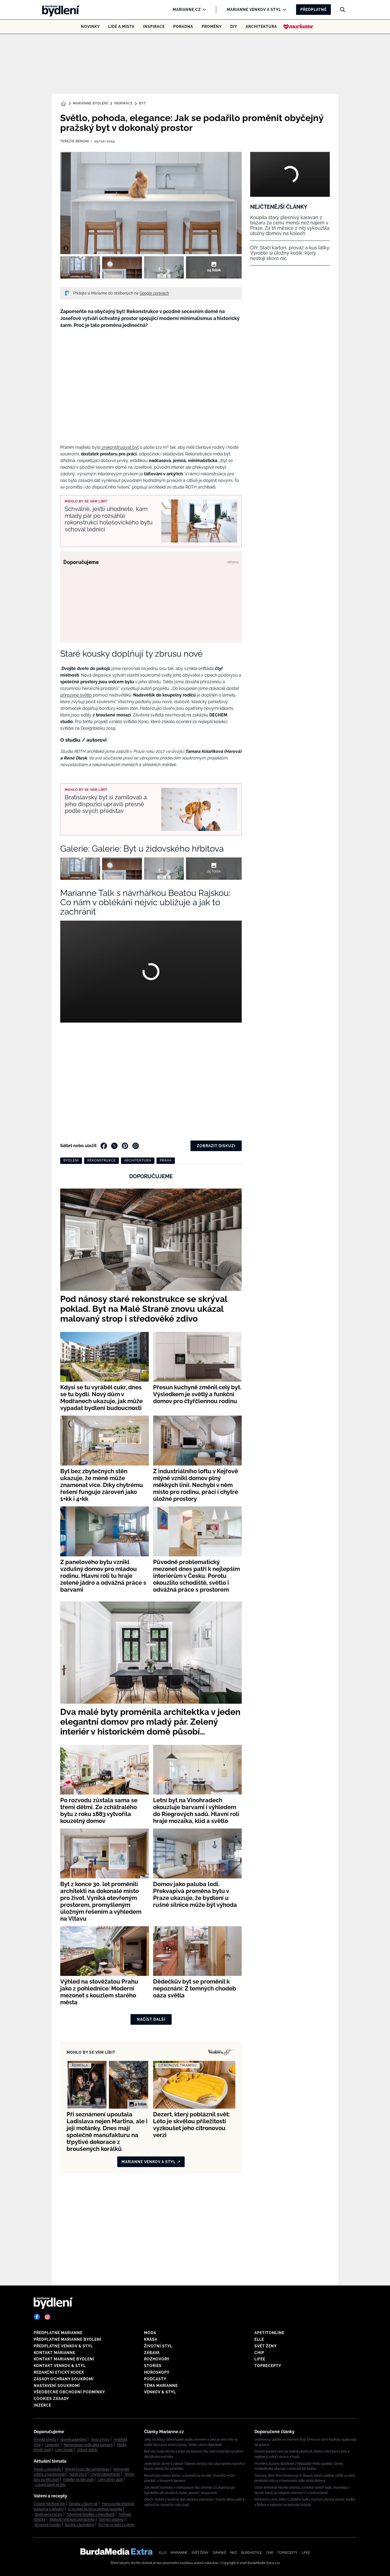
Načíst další (151, 2019)
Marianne (179, 2553)
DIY (234, 27)
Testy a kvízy (100, 2440)
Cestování (52, 2445)
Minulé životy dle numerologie (87, 2469)
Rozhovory (157, 2359)
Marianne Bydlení (90, 103)
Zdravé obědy (87, 2450)
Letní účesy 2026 (110, 2480)
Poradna (183, 27)
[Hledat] (343, 10)
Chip (259, 2353)
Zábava (152, 2353)
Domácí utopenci (112, 2519)
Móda (150, 2333)
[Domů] (59, 10)
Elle (259, 2339)
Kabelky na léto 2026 (78, 2480)
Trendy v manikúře (47, 2469)
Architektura (261, 27)
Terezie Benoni (75, 141)
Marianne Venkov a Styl (254, 10)
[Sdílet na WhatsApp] (136, 1146)
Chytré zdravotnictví (105, 2474)
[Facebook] (37, 2317)
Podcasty (155, 2379)
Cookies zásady (51, 2399)
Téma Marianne (161, 2386)
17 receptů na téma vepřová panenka (95, 2509)
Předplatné (313, 10)
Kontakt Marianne (55, 2353)
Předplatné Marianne (58, 2333)
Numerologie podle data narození (88, 2445)
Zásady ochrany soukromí (64, 2379)
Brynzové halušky (48, 2525)
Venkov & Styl (160, 2392)
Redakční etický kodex (59, 2372)
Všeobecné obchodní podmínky (69, 2392)
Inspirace (154, 27)
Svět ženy (266, 2346)
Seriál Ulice (78, 2474)
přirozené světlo (76, 695)
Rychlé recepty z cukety (116, 2525)
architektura (138, 1160)
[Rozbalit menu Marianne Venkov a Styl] (283, 10)
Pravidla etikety (45, 2440)
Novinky (90, 27)
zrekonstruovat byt (120, 447)
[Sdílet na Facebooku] (104, 1146)
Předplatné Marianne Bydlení (68, 2339)
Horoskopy (157, 2372)
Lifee (260, 2359)
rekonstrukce (101, 1160)
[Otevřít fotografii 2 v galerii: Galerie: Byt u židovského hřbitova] (122, 267)
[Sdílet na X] (114, 1146)
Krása (151, 2339)
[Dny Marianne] (298, 27)
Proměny (212, 27)
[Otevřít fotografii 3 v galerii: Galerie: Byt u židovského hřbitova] (164, 267)
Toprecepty (268, 2366)
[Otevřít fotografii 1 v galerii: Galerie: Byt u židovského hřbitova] (80, 267)
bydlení (71, 1160)
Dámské (219, 2553)
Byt (142, 103)
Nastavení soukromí (57, 2386)
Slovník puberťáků (73, 2440)
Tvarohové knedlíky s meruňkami (91, 2514)
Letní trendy (64, 2450)
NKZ (234, 2553)
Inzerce (42, 2405)
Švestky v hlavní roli (83, 2504)
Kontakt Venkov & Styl (60, 2366)
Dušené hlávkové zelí (49, 2504)
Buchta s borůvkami (80, 2525)
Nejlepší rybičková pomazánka (72, 2519)
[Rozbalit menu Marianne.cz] (203, 10)
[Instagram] (47, 2317)
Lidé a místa (121, 27)
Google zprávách (154, 293)
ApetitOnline (269, 2333)
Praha (166, 1160)
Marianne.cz (187, 10)
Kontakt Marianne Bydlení (64, 2359)
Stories (153, 2366)
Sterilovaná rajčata (49, 2514)
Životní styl (158, 2346)
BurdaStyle (252, 2553)
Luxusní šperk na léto (50, 2485)
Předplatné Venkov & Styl (63, 2346)
